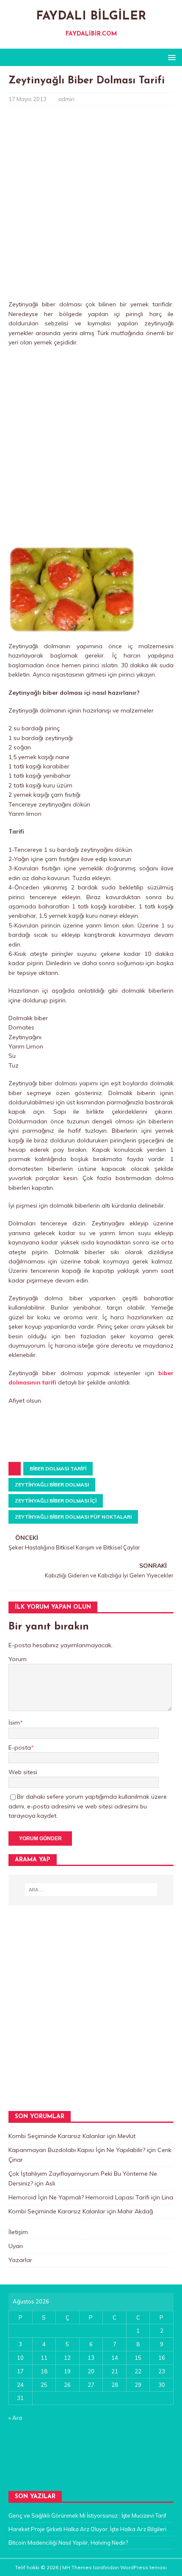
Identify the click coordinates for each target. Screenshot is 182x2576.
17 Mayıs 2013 (28, 99)
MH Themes (77, 2567)
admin (66, 99)
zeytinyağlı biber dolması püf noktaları (73, 1517)
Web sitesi (23, 1772)
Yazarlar (20, 2260)
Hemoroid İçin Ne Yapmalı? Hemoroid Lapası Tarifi (79, 2197)
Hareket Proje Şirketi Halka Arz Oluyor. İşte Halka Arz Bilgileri (87, 2529)
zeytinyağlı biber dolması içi (56, 1501)
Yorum (18, 1659)
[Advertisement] (91, 205)
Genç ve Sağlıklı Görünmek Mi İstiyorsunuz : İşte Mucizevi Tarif (87, 2515)
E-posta (20, 1748)
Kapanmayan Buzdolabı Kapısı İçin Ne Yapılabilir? (77, 2150)
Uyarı (16, 2246)
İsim (14, 1723)
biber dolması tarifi (58, 1468)
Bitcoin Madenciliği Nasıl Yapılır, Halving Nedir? (68, 2543)
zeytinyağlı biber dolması (52, 1485)
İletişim (18, 2232)
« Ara (15, 2418)
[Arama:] (91, 1890)
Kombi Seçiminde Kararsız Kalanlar (57, 2136)
